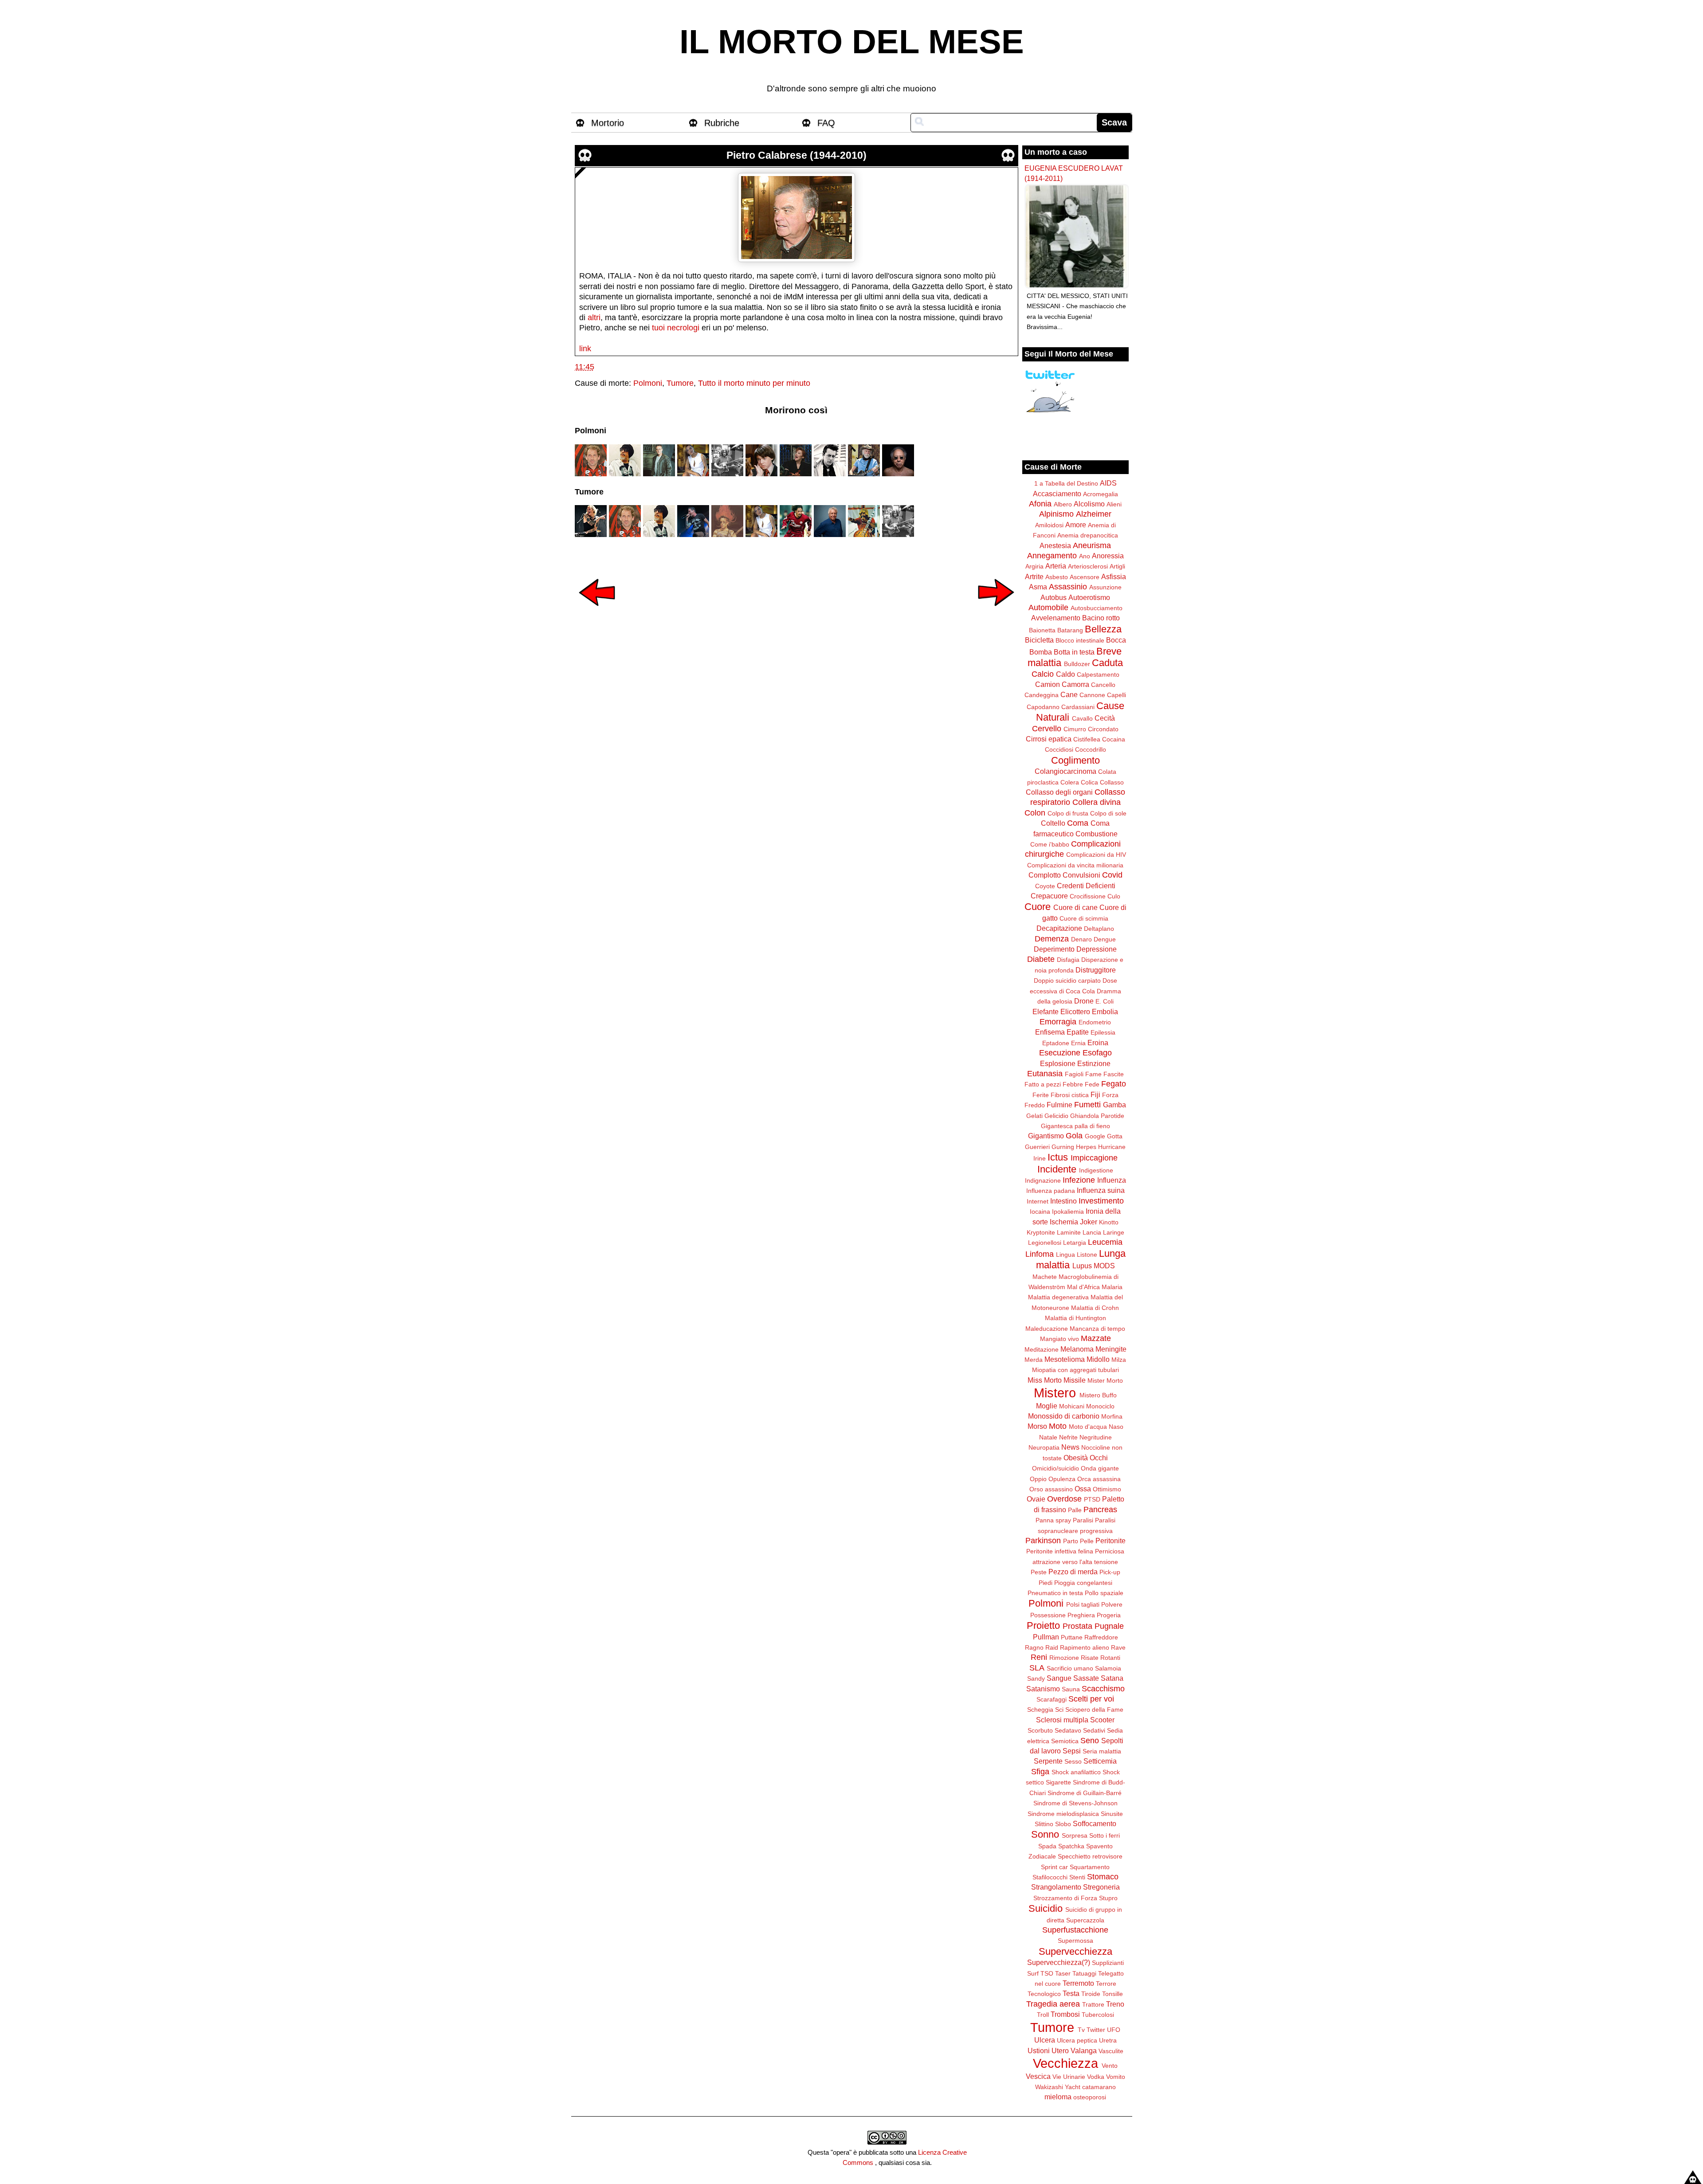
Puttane (1072, 1637)
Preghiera (1081, 1615)
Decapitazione (1059, 928)
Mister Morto (1105, 1380)
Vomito (1116, 2077)
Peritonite (1110, 1541)
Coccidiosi (1059, 749)
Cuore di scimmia (1084, 918)
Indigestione (1096, 1170)
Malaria (1112, 1287)
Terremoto (1078, 1983)
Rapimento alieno (1085, 1647)
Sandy (1036, 1678)
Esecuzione (1060, 1053)
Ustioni (1039, 2051)
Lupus (1082, 1266)
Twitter (1096, 2030)
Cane (1069, 694)
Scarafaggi (1052, 1699)
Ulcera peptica (1077, 2040)
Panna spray (1053, 1520)
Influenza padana (1051, 1191)
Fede (1092, 1084)
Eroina (1098, 1043)
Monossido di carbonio (1064, 1416)
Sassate (1086, 1678)
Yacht (1073, 2087)
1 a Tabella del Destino (1066, 483)
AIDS (1108, 483)
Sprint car (1054, 1867)
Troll (1043, 2015)
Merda (1034, 1360)
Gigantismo (1046, 1136)
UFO (1114, 2030)
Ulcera (1045, 2040)
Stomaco (1103, 1877)
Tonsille (1112, 1994)
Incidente (1057, 1169)
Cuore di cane (1075, 907)
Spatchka (1071, 1846)
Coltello (1053, 823)
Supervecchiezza (1075, 1951)
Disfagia (1068, 960)
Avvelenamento (1056, 618)
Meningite (1111, 1349)
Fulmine (1059, 1105)
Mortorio (608, 123)
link (585, 349)
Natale (1048, 1437)
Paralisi (1083, 1520)
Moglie (1047, 1406)
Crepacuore (1049, 896)
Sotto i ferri (1105, 1835)
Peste (1039, 1572)
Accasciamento (1057, 494)
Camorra (1075, 684)
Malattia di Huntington (1075, 1318)
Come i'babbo (1050, 844)
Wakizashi (1049, 2087)
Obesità (1076, 1458)
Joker (1089, 1222)
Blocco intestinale (1080, 640)
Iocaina (1040, 1212)
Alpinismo (1056, 514)
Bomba (1041, 652)
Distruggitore (1096, 970)
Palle (1075, 1510)
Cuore (1038, 907)
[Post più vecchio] (996, 612)
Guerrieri (1037, 1147)
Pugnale (1109, 1626)
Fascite (1114, 1074)
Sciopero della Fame (1094, 1710)
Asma (1038, 587)
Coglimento (1075, 760)
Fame (1093, 1074)
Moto (1058, 1426)
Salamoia (1108, 1668)
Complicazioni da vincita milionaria (1075, 865)
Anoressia (1108, 556)
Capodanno (1043, 707)
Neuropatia (1044, 1447)
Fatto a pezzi (1043, 1084)
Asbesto (1057, 577)
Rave (1118, 1647)
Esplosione (1058, 1063)
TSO (1047, 1973)
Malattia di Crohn (1095, 1308)
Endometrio (1095, 1022)
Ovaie (1036, 1499)
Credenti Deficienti (1086, 886)
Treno (1115, 2004)
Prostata (1077, 1626)
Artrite (1034, 576)
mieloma (1058, 2097)
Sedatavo (1068, 1730)
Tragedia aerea (1053, 2004)
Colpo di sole (1108, 813)
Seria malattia (1102, 1751)
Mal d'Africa (1083, 1287)
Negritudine (1096, 1437)
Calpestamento (1098, 674)
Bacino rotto (1101, 618)
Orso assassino (1051, 1489)
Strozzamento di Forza (1065, 1898)
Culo (1114, 896)
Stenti (1077, 1877)
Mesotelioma (1065, 1359)
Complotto (1045, 875)
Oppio (1038, 1479)
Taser (1063, 1973)
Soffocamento (1095, 1823)
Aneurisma (1092, 545)
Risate (1090, 1658)
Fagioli (1074, 1074)
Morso (1037, 1426)
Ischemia (1064, 1222)
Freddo (1035, 1105)
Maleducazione (1047, 1329)
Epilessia (1103, 1032)
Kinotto (1109, 1222)
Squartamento (1090, 1867)
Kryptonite (1041, 1232)
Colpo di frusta (1068, 813)
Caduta (1107, 663)
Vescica (1038, 2076)
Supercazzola (1085, 1920)
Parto (1071, 1541)
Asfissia (1114, 576)
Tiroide (1091, 1994)
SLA (1037, 1668)
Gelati (1034, 1116)
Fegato (1114, 1084)
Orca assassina (1099, 1479)
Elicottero (1075, 1012)
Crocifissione (1088, 896)
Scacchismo (1103, 1689)
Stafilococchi (1050, 1877)
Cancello (1103, 685)
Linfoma (1040, 1254)
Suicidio (1046, 1908)
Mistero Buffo (1098, 1395)
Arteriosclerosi (1088, 566)
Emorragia (1058, 1022)
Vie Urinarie (1069, 2077)
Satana (1112, 1678)
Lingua (1065, 1255)
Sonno (1045, 1834)
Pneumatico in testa (1055, 1593)
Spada (1047, 1846)
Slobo (1063, 1824)
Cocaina (1114, 739)
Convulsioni (1081, 875)
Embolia (1105, 1012)
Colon (1035, 813)
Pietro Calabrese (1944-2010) (797, 155)
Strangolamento (1056, 1887)
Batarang (1070, 630)
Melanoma (1077, 1349)
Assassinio (1068, 587)
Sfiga (1040, 1772)
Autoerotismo (1089, 597)
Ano (1085, 556)
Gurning (1063, 1147)
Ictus (1058, 1157)
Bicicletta (1039, 640)
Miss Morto (1045, 1380)
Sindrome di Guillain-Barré (1085, 1793)
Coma (1078, 823)
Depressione (1097, 949)
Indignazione (1043, 1180)
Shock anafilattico (1076, 1772)
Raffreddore (1101, 1637)
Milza (1119, 1360)
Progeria (1109, 1615)
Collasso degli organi (1059, 792)
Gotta (1115, 1136)
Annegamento (1052, 556)
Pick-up (1110, 1572)
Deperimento (1054, 949)
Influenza (1112, 1180)
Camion (1048, 684)
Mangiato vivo (1059, 1339)
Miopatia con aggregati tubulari (1075, 1370)
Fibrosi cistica (1070, 1095)
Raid (1052, 1647)
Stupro (1108, 1898)
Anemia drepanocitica (1088, 535)
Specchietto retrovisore (1090, 1856)
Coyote (1045, 886)
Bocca (1116, 640)
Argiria (1034, 566)
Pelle (1087, 1541)
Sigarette (1058, 1782)
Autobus (1054, 597)
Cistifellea (1087, 739)
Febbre (1073, 1084)
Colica (1089, 782)
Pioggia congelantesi (1083, 1583)
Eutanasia (1045, 1074)
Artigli (1117, 566)
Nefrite (1068, 1437)
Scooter (1102, 1720)
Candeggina (1042, 695)
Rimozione (1064, 1658)
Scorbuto (1040, 1730)
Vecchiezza (1065, 2063)
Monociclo (1100, 1406)
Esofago (1097, 1053)
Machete (1045, 1277)
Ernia (1078, 1043)
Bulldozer (1077, 664)
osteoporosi (1090, 2097)
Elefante (1046, 1012)
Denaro (1081, 939)
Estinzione (1094, 1063)
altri (594, 318)
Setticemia (1100, 1761)
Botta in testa (1074, 652)
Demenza (1052, 939)
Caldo (1065, 674)
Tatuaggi (1084, 1973)
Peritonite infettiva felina (1060, 1551)
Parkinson (1043, 1541)
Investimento (1101, 1201)
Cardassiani (1078, 707)
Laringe (1114, 1232)
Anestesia (1055, 545)
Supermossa (1075, 1941)
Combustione (1097, 834)
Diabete (1041, 959)
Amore (1076, 525)
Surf (1033, 1973)
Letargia (1075, 1243)
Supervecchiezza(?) (1059, 1962)
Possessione (1048, 1615)
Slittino (1044, 1824)
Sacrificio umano (1070, 1668)
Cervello (1047, 729)
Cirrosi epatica (1049, 739)
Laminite (1069, 1232)
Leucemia (1105, 1242)
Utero (1060, 2051)
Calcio (1043, 674)
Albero (1063, 504)
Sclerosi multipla (1062, 1720)
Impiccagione (1094, 1158)
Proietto (1043, 1625)
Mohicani (1072, 1406)
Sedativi (1094, 1730)
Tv (1081, 2030)
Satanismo (1043, 1689)
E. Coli (1105, 1001)
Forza (1110, 1095)
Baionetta (1042, 630)
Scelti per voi (1091, 1699)
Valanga (1084, 2051)
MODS (1104, 1266)
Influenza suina (1101, 1190)
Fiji (1095, 1094)
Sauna (1071, 1689)
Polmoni (648, 383)
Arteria (1056, 566)
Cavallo (1082, 718)
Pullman (1046, 1637)
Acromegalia (1101, 494)
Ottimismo (1107, 1489)
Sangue (1059, 1678)
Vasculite (1111, 2051)
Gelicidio (1056, 1116)
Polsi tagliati (1083, 1604)
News (1070, 1447)
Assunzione (1105, 587)
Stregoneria (1101, 1887)
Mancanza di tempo (1097, 1329)
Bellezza (1103, 629)
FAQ (826, 123)
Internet (1038, 1201)
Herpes (1086, 1147)
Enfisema (1050, 1032)
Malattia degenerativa (1058, 1297)
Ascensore (1085, 577)
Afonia (1040, 504)
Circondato (1103, 729)
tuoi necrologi (676, 328)
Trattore (1093, 2004)
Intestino (1063, 1201)
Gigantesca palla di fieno (1075, 1126)
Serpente (1048, 1761)
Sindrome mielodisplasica (1063, 1814)
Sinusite (1112, 1814)
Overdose (1064, 1499)
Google (1095, 1136)
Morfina (1112, 1416)
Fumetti (1087, 1105)
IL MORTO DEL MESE (852, 42)
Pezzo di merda (1073, 1572)
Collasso (1112, 782)
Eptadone (1056, 1043)
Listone (1087, 1255)
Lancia (1092, 1232)
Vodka (1096, 2077)
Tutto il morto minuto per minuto (754, 383)
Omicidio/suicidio (1056, 1468)
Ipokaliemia (1068, 1212)
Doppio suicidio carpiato (1067, 980)
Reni (1039, 1657)
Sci (1059, 1710)
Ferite (1041, 1095)
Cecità (1105, 718)
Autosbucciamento (1097, 608)
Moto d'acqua (1088, 1427)
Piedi (1046, 1583)
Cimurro (1075, 729)
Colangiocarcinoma (1065, 771)
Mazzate (1096, 1338)
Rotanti (1110, 1658)
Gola (1074, 1136)
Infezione (1079, 1180)
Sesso (1073, 1761)
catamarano (1099, 2087)
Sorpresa (1075, 1835)
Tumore (680, 383)
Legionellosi (1045, 1243)
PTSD (1092, 1499)
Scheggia (1040, 1710)
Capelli (1116, 695)
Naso (1116, 1427)
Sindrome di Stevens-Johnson (1075, 1803)
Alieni (1114, 504)
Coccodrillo (1091, 749)
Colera (1070, 782)
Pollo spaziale (1104, 1593)
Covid (1112, 875)
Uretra (1108, 2040)
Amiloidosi (1049, 525)
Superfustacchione (1075, 1930)
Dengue (1105, 939)
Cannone (1092, 695)
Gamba (1114, 1105)
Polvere (1112, 1604)
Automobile (1048, 608)
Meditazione (1042, 1349)
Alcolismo (1089, 504)
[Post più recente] (597, 612)
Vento (1110, 2066)
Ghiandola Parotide (1097, 1116)
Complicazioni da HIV (1096, 855)
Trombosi (1065, 2014)
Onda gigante (1100, 1468)
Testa (1071, 1993)
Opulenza (1062, 1479)
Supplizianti (1108, 1963)
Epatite (1078, 1032)
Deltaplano (1099, 929)
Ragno (1034, 1647)
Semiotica (1065, 1741)
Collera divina (1097, 802)
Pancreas (1100, 1510)
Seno (1090, 1741)
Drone (1084, 1001)
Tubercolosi (1098, 2015)
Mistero (1055, 1393)
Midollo (1098, 1359)
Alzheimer (1094, 514)
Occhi (1099, 1458)
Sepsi (1072, 1751)
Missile (1075, 1380)
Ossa (1083, 1489)
